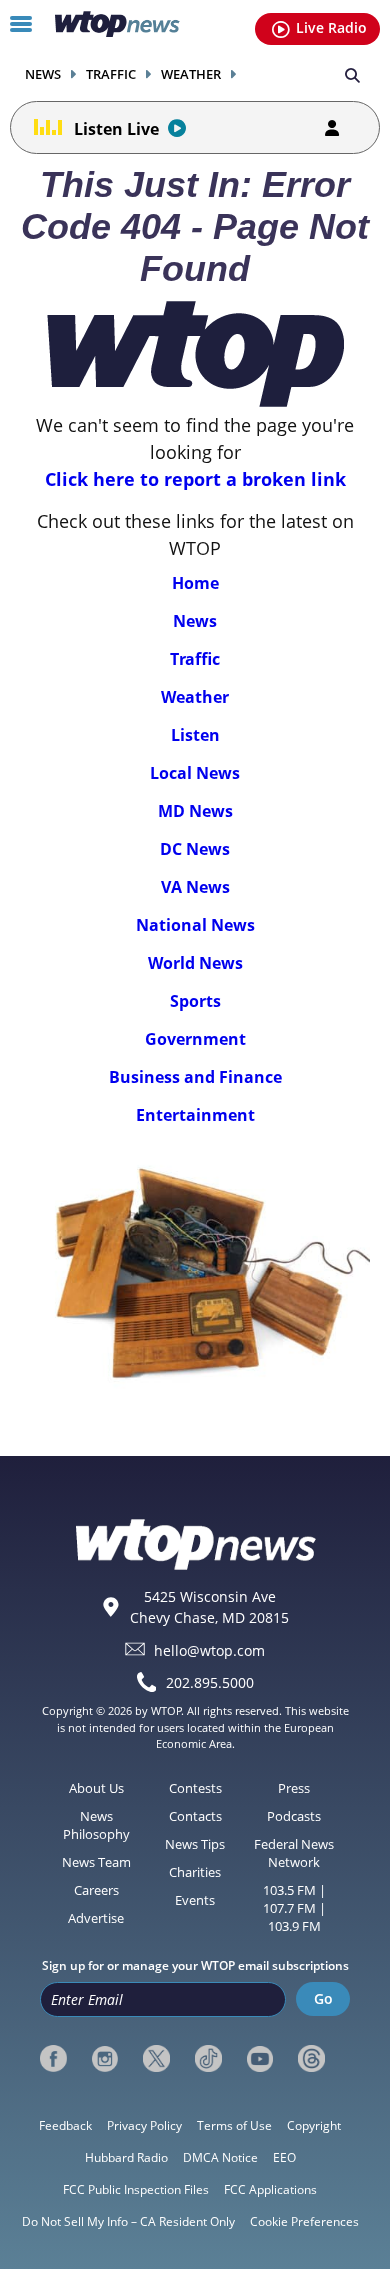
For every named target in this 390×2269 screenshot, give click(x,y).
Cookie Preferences (304, 2221)
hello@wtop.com (209, 1649)
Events (195, 1900)
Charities (195, 1872)
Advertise (96, 1918)
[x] (156, 2059)
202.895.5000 (210, 1682)
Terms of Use (234, 2125)
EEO (284, 2157)
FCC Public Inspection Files (136, 2189)
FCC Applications (270, 2189)
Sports (195, 1001)
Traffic (111, 74)
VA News (195, 887)
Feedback (65, 2125)
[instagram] (105, 2059)
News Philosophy (96, 1825)
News (43, 74)
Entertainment (195, 1115)
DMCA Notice (220, 2157)
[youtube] (260, 2059)
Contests (195, 1788)
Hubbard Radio (126, 2157)
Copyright (314, 2125)
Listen (195, 735)
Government (195, 1039)
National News (195, 925)
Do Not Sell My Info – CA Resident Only (128, 2221)
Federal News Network (294, 1853)
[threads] (311, 2059)
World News (195, 963)
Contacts (195, 1816)
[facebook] (53, 2059)
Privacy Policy (144, 2125)
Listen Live (116, 129)
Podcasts (294, 1816)
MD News (195, 811)
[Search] (352, 74)
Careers (96, 1890)
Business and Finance (195, 1077)
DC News (195, 849)
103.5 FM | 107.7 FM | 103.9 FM (294, 1908)
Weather (191, 74)
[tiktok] (208, 2059)
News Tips (195, 1844)
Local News (195, 773)
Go (323, 1998)
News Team (96, 1862)
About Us (96, 1788)
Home (195, 583)
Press (294, 1788)
